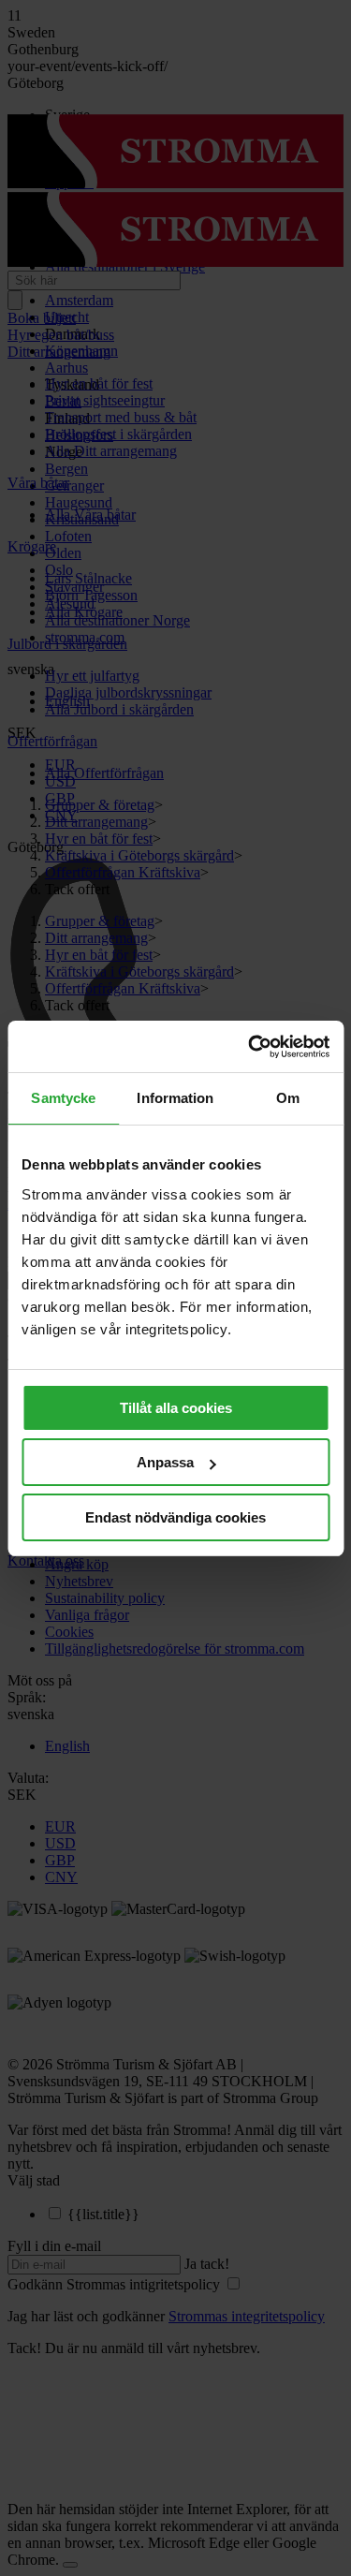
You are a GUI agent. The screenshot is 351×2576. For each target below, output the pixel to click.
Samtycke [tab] (63, 1098)
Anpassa (165, 1462)
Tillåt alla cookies (176, 1408)
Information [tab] (175, 1098)
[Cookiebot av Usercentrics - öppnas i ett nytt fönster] (250, 1047)
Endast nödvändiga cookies (175, 1517)
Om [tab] (288, 1098)
